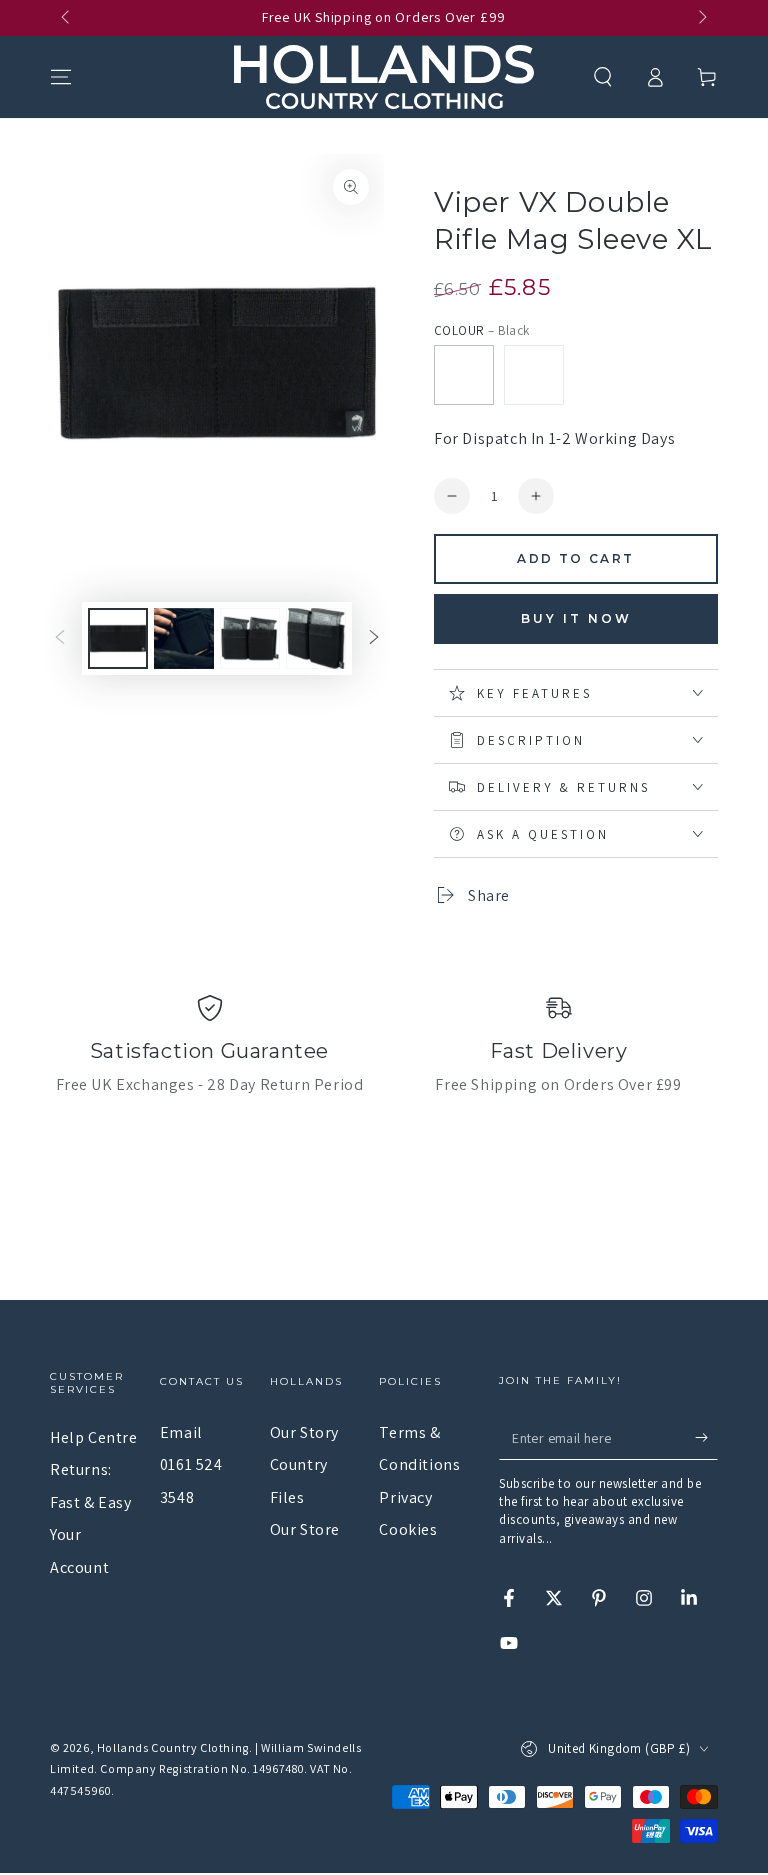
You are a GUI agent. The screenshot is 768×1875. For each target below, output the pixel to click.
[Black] (464, 375)
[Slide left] (67, 18)
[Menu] (61, 77)
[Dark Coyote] (534, 375)
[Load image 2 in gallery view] (184, 638)
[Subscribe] (706, 1437)
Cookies (408, 1529)
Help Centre (94, 1437)
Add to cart (575, 558)
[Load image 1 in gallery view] (118, 638)
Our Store (305, 1529)
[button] (603, 77)
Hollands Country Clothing (173, 1747)
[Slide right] (701, 18)
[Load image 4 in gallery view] (316, 638)
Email (181, 1432)
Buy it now (576, 618)
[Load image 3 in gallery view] (250, 638)
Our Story (304, 1432)
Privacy (405, 1497)
